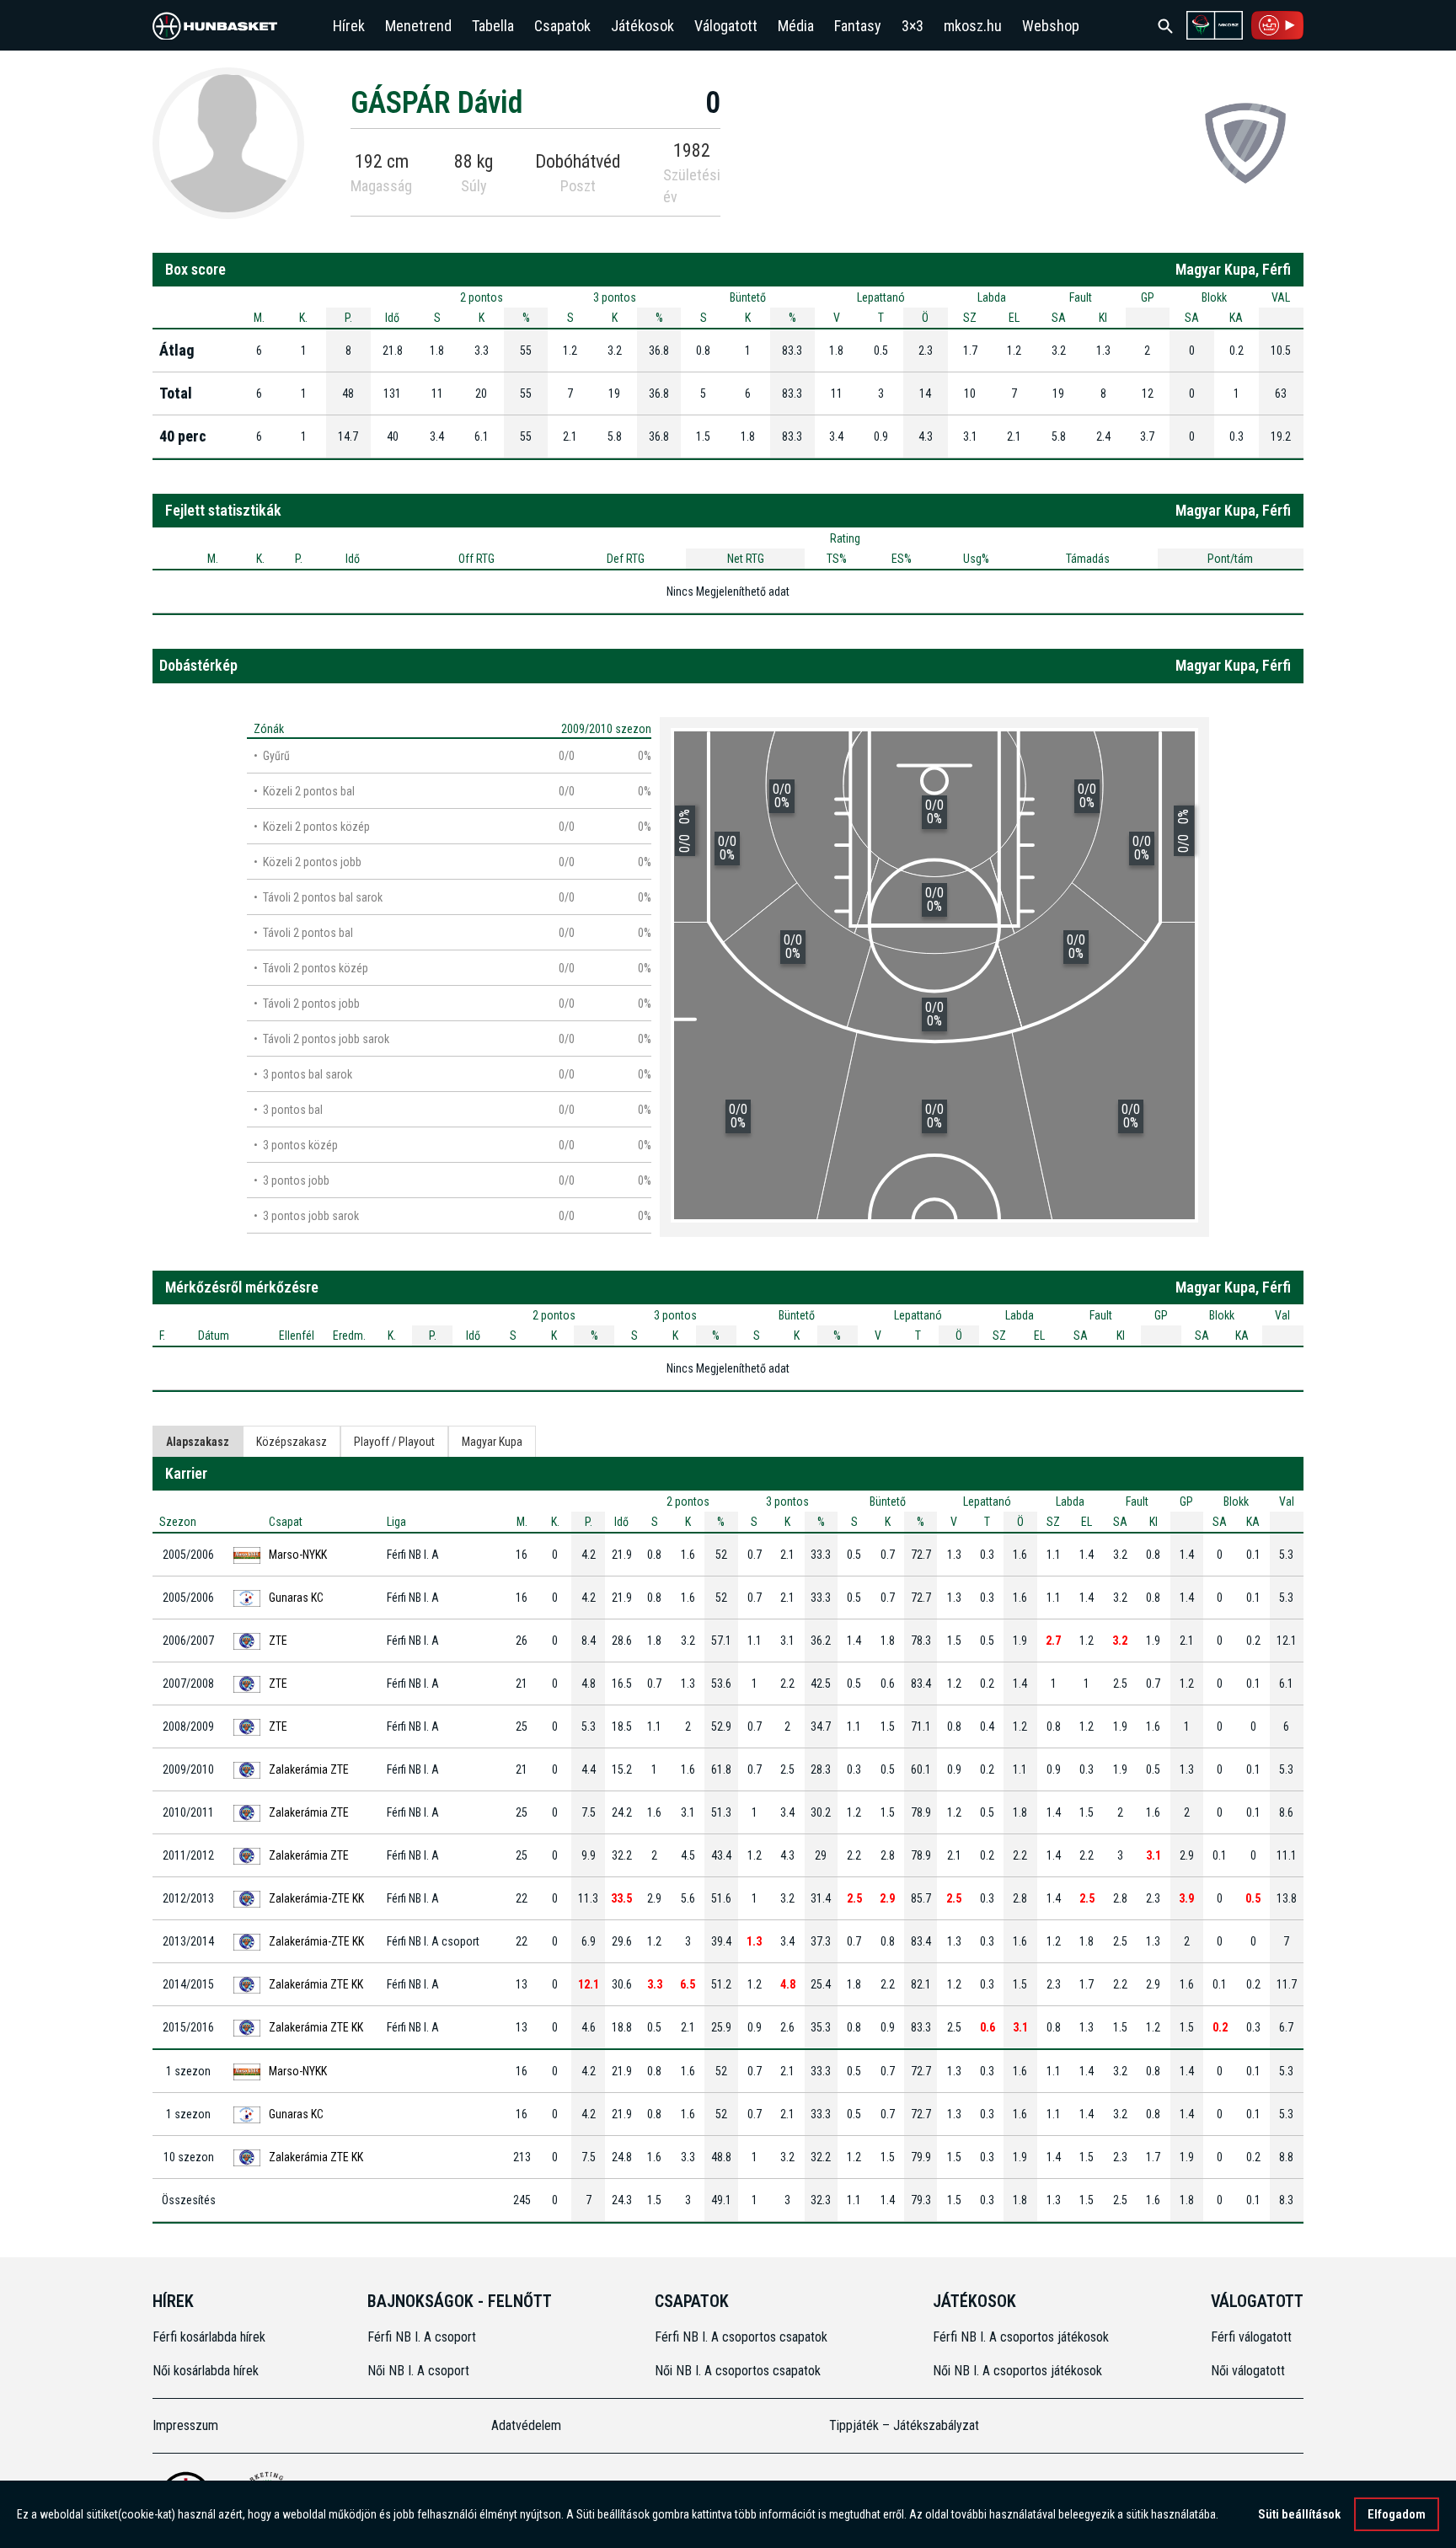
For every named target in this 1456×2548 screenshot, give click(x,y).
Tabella (493, 26)
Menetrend (418, 26)
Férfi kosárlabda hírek (209, 2337)
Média (796, 26)
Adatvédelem (526, 2425)
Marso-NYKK (298, 1555)
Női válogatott (1248, 2371)
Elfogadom (1397, 2514)
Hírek (349, 26)
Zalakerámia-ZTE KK (316, 1898)
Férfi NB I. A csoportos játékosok (1021, 2337)
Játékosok (642, 26)
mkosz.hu (973, 26)
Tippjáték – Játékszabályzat (904, 2425)
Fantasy (858, 26)
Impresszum (185, 2425)
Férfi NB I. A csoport (422, 2337)
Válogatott (726, 26)
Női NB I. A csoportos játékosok (1017, 2371)
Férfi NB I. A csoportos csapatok (743, 2337)
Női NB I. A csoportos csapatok (739, 2371)
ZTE (278, 1641)
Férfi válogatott (1251, 2337)
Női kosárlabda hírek (206, 2371)
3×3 (913, 26)
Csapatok (562, 26)
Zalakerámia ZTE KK (316, 1984)
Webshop (1051, 26)
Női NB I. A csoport (418, 2371)
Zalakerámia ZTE (309, 1769)
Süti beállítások (1299, 2514)
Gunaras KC (296, 1598)
